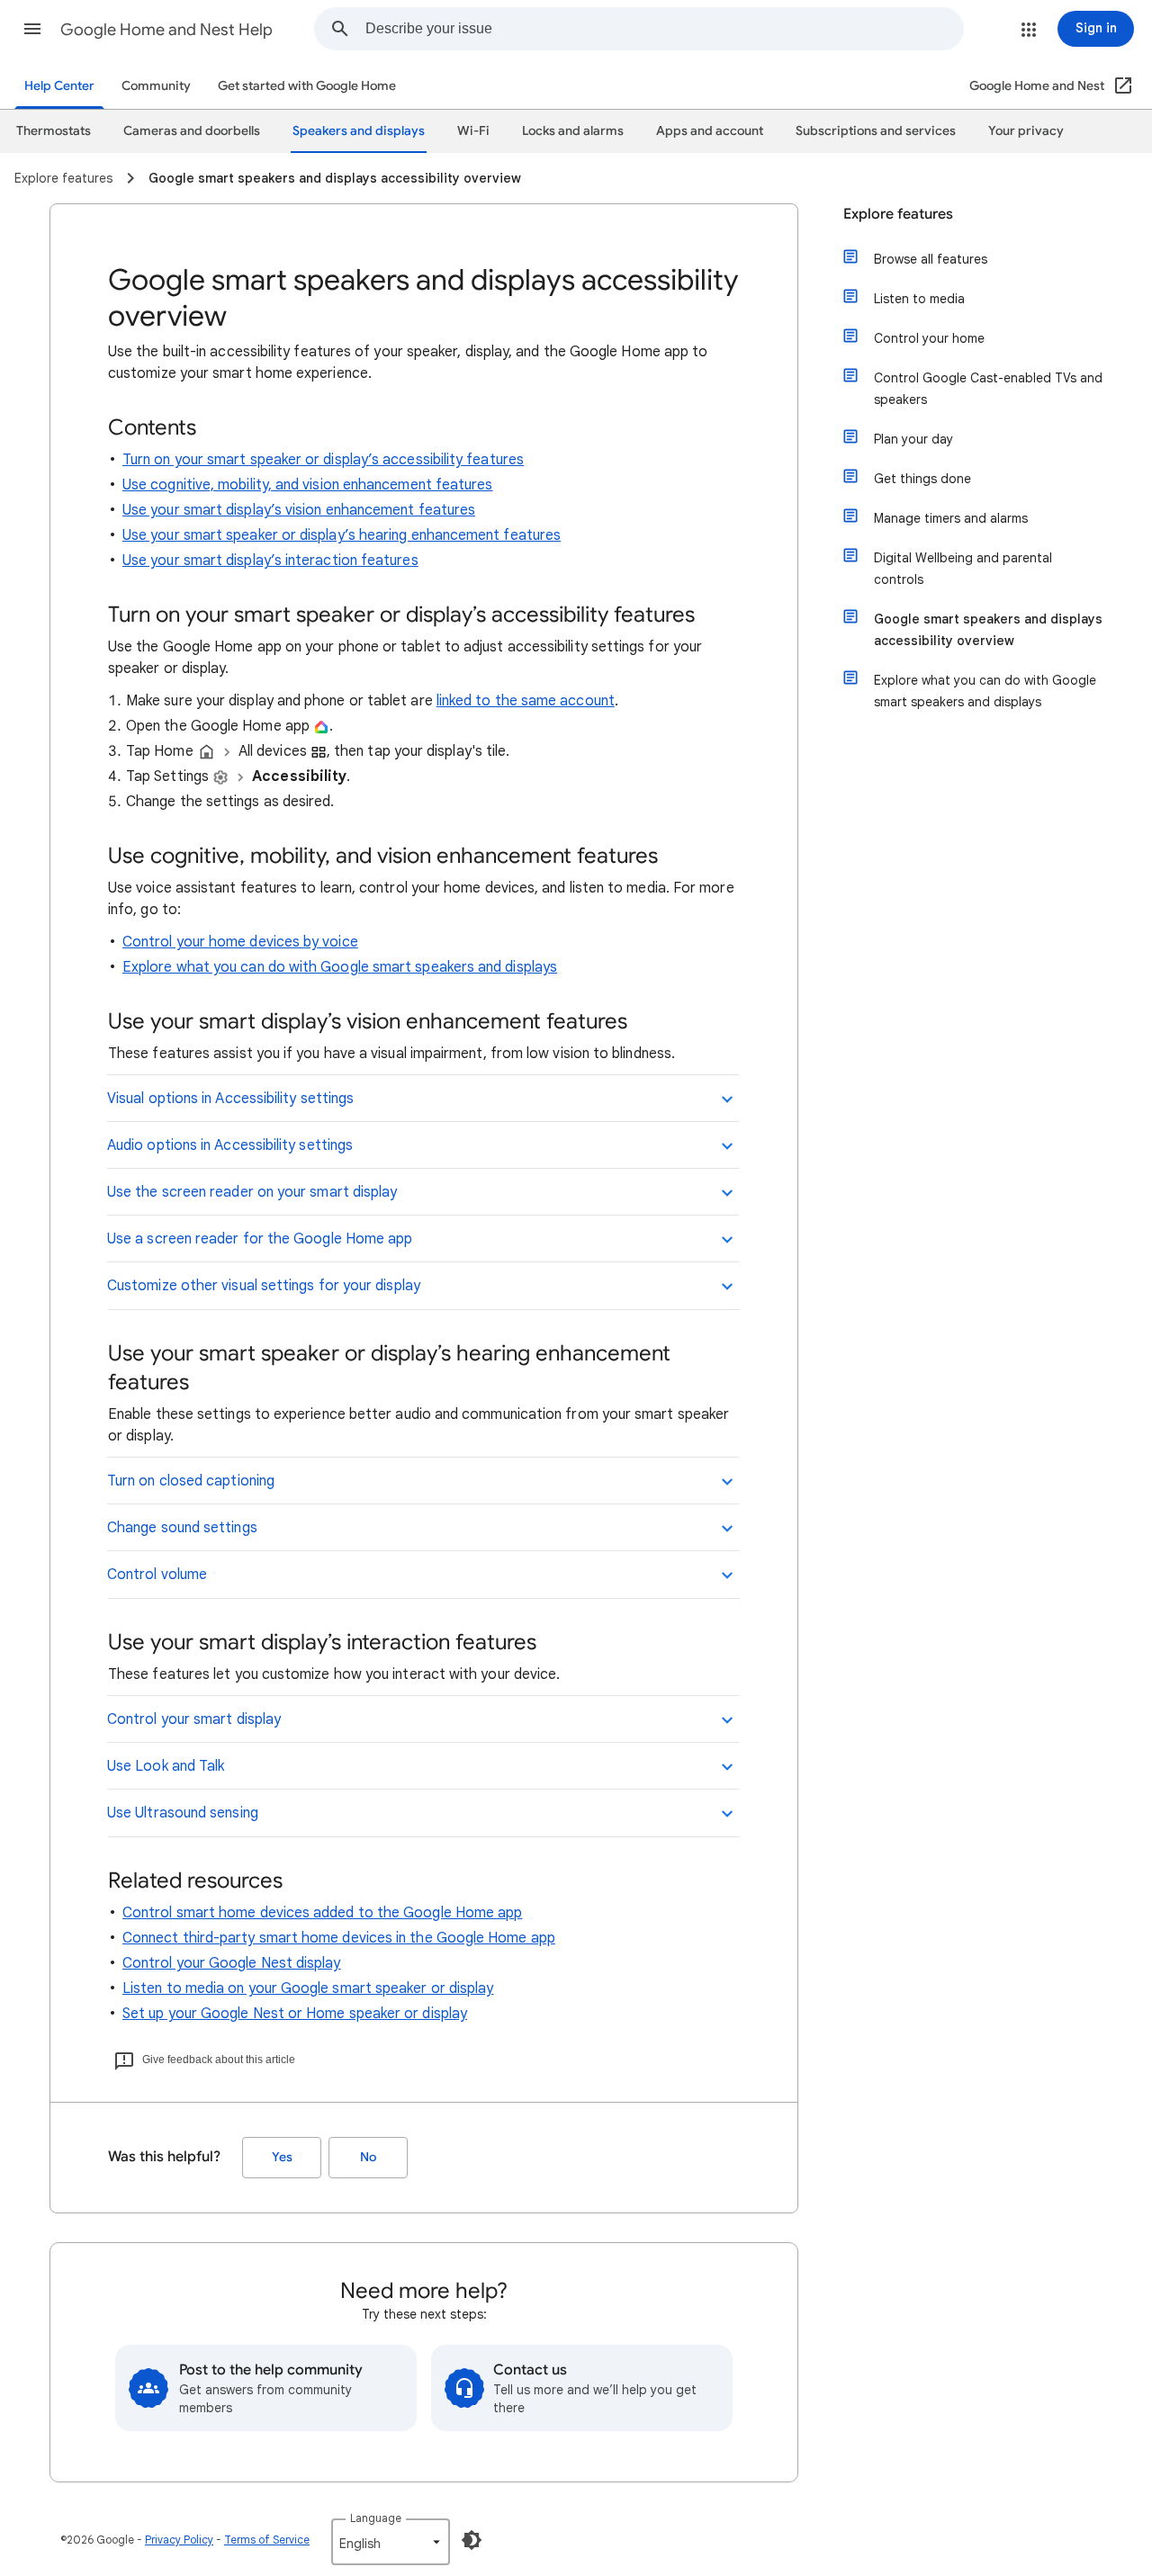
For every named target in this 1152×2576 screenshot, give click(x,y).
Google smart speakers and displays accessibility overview (988, 630)
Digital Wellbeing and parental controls (963, 569)
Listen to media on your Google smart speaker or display (308, 1988)
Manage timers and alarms (951, 518)
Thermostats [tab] (54, 131)
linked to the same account (526, 701)
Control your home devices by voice (240, 942)
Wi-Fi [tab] (473, 131)
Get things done (922, 479)
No (368, 2157)
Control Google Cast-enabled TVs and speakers (988, 389)
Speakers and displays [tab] (359, 131)
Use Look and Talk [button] (166, 1766)
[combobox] (664, 29)
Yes (282, 2157)
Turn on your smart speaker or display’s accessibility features (323, 460)
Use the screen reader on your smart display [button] (252, 1192)
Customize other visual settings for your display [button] (264, 1286)
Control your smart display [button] (194, 1719)
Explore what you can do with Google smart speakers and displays (340, 967)
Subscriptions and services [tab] (876, 131)
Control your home (929, 338)
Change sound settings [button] (182, 1528)
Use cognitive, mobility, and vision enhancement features (307, 485)
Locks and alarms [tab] (573, 131)
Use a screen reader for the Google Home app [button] (260, 1239)
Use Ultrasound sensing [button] (183, 1813)
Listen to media (919, 299)
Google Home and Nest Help (166, 30)
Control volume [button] (157, 1575)
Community (156, 86)
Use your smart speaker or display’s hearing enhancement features (342, 535)
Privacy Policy (179, 2540)
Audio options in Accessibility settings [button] (230, 1145)
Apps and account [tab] (710, 131)
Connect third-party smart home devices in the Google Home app (339, 1938)
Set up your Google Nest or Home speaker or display (295, 2014)
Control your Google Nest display (232, 1963)
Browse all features (931, 259)
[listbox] (391, 2542)
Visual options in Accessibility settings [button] (230, 1099)
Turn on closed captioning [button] (191, 1481)
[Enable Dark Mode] (472, 2540)
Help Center (59, 86)
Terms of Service (267, 2540)
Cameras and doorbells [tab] (192, 131)
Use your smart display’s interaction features (270, 561)
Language (376, 2518)
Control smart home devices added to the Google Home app (322, 1913)
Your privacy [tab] (1026, 131)
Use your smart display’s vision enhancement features (299, 510)
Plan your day (913, 439)
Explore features (898, 214)
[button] (32, 29)
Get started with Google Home (307, 86)
